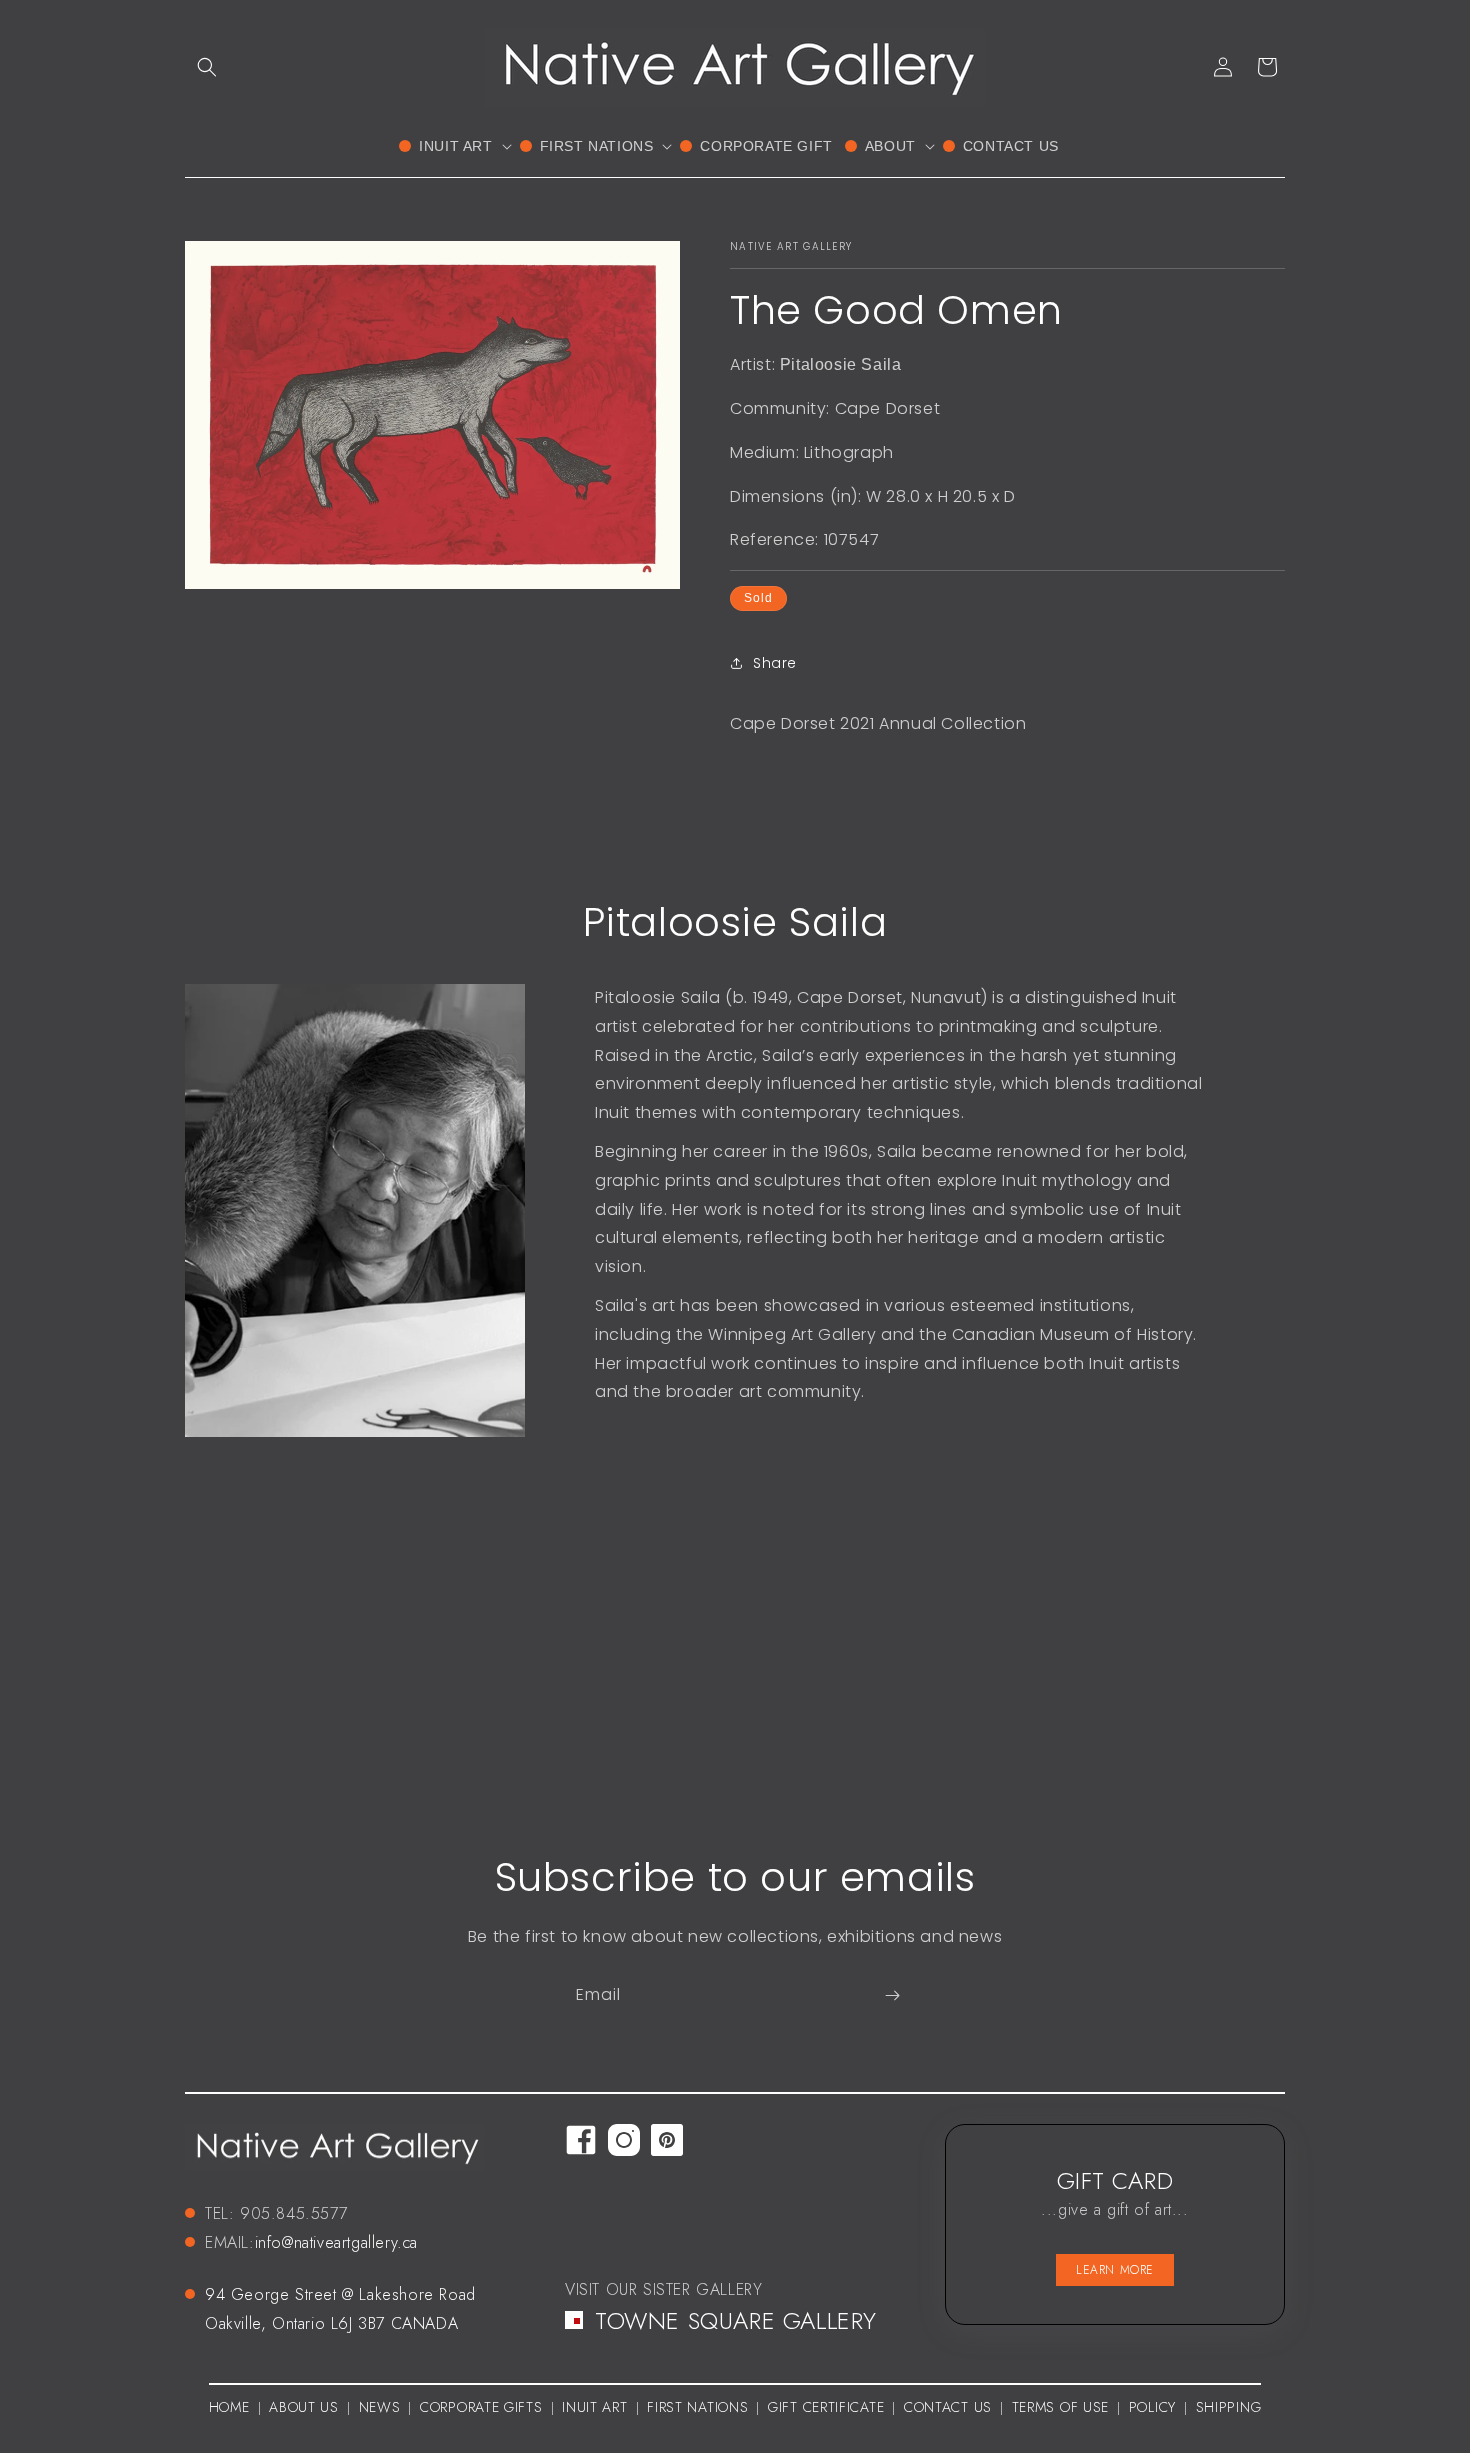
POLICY (1152, 2408)
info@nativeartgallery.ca (336, 2241)
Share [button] (775, 663)
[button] (207, 67)
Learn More (1115, 2270)
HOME (229, 2407)
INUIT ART (594, 2408)
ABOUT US (304, 2408)
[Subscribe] (892, 1995)
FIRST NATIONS (697, 2408)
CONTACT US (948, 2408)
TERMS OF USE (1060, 2408)
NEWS (380, 2408)
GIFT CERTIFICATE (826, 2408)
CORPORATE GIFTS (481, 2408)
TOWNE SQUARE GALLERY (736, 2319)
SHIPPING (1229, 2408)
